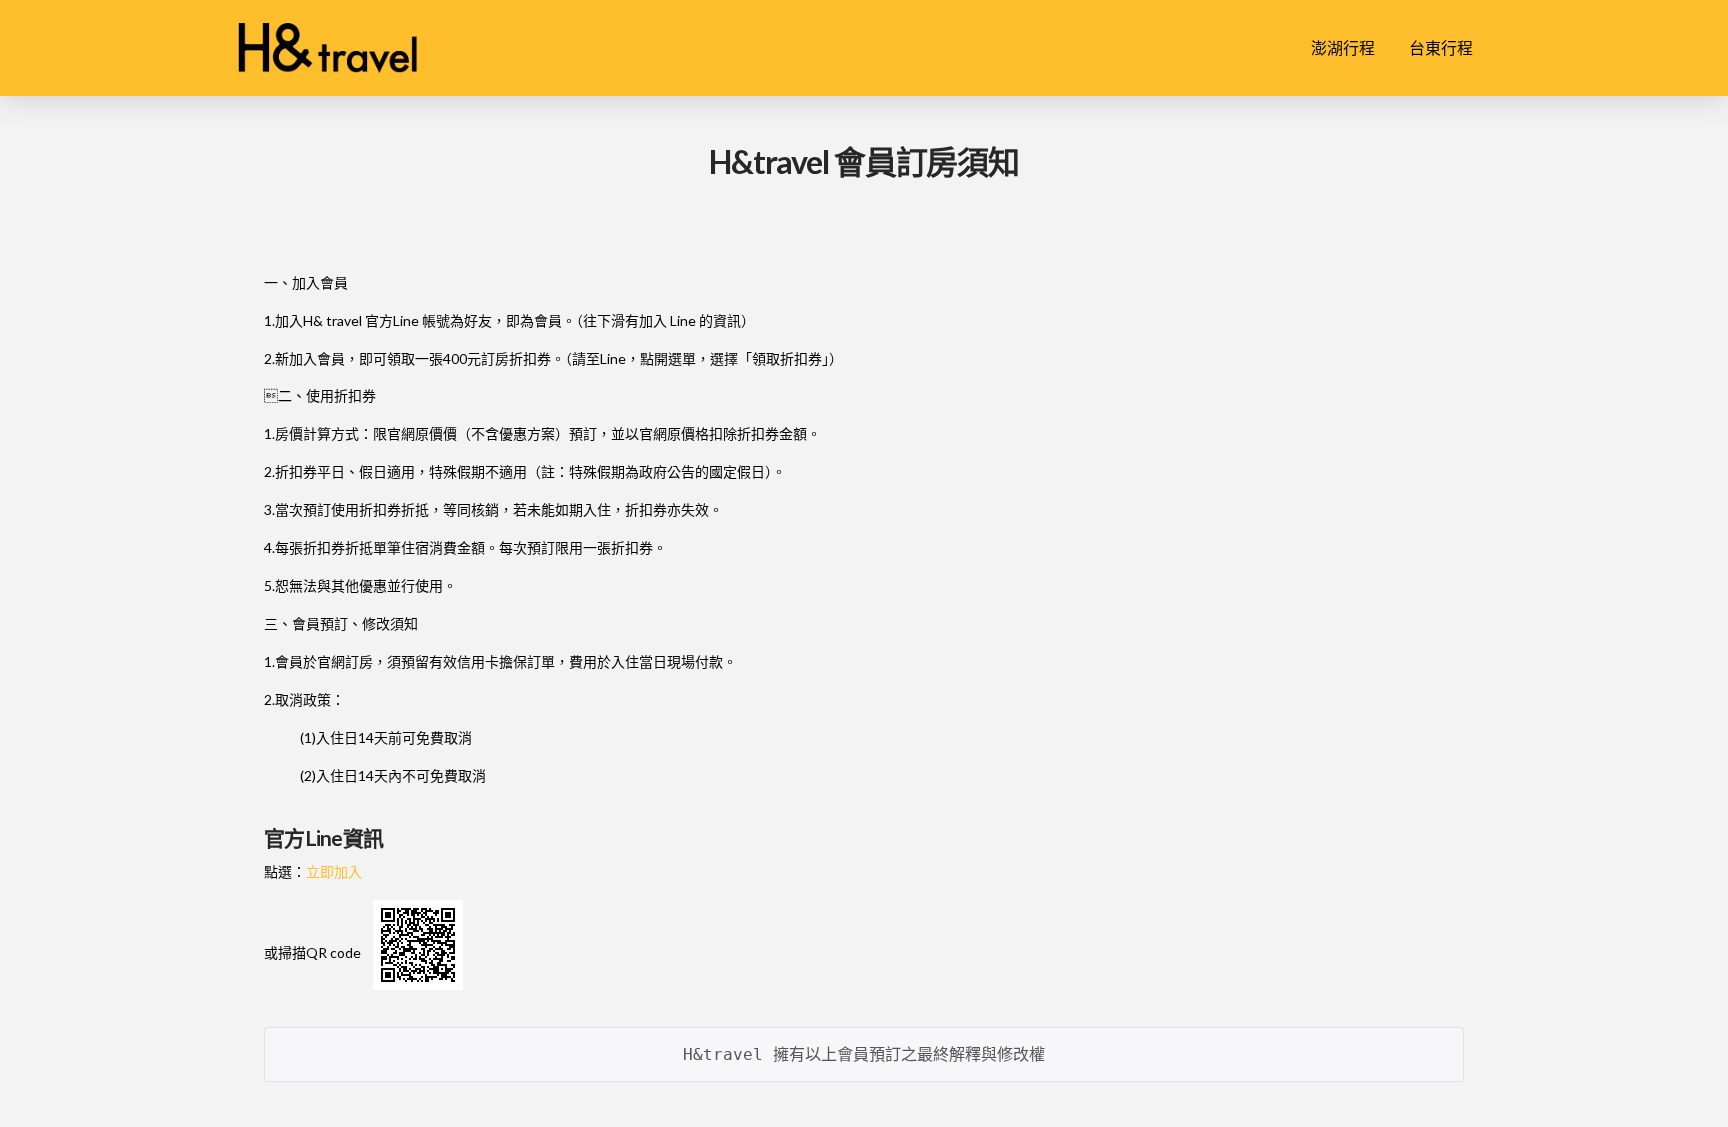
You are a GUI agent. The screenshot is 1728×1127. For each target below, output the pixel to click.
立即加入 (334, 871)
